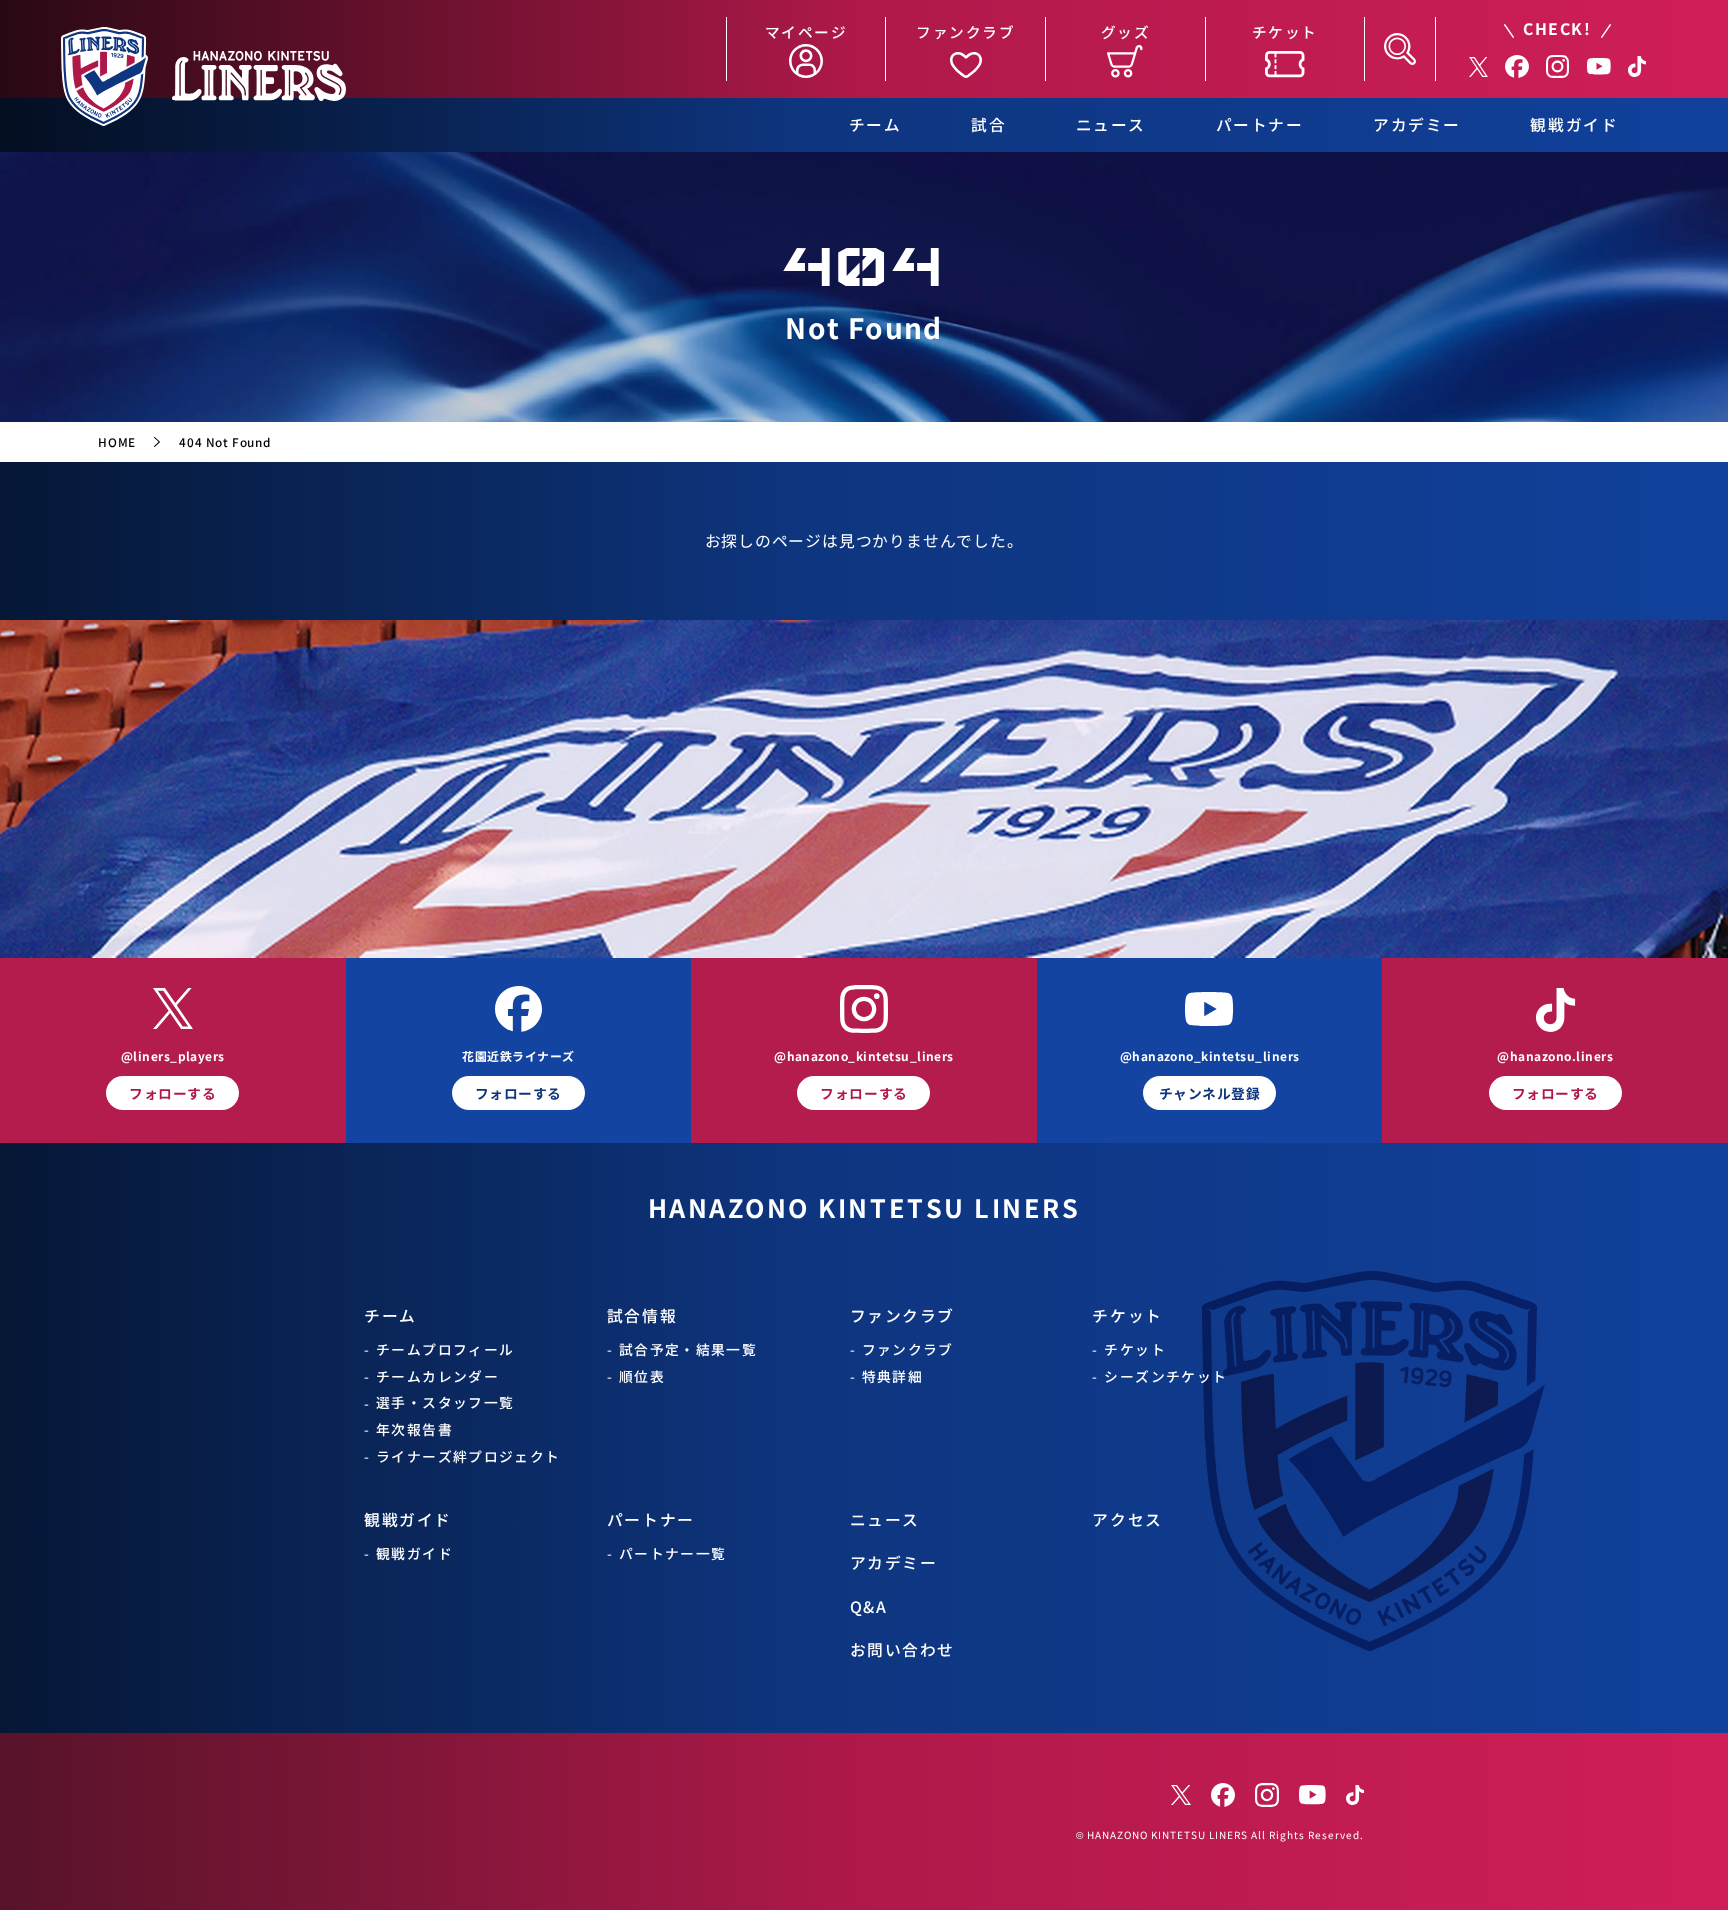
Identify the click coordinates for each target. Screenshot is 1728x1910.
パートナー (1260, 125)
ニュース (1111, 125)
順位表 (642, 1376)
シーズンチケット (1165, 1376)
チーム (875, 125)
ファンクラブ (902, 1316)
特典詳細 (893, 1376)
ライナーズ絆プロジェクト (468, 1456)
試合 (988, 125)
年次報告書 (414, 1429)
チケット (1127, 1316)
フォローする (172, 1093)
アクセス (1127, 1520)
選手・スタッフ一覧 (445, 1402)
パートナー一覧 (673, 1553)
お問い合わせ (902, 1650)
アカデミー (1417, 125)
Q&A (869, 1607)
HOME (116, 442)
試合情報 (642, 1316)
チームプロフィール (445, 1349)
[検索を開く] (1400, 49)
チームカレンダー (437, 1376)
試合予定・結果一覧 (688, 1349)
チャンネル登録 (1210, 1093)
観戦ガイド (1574, 125)
